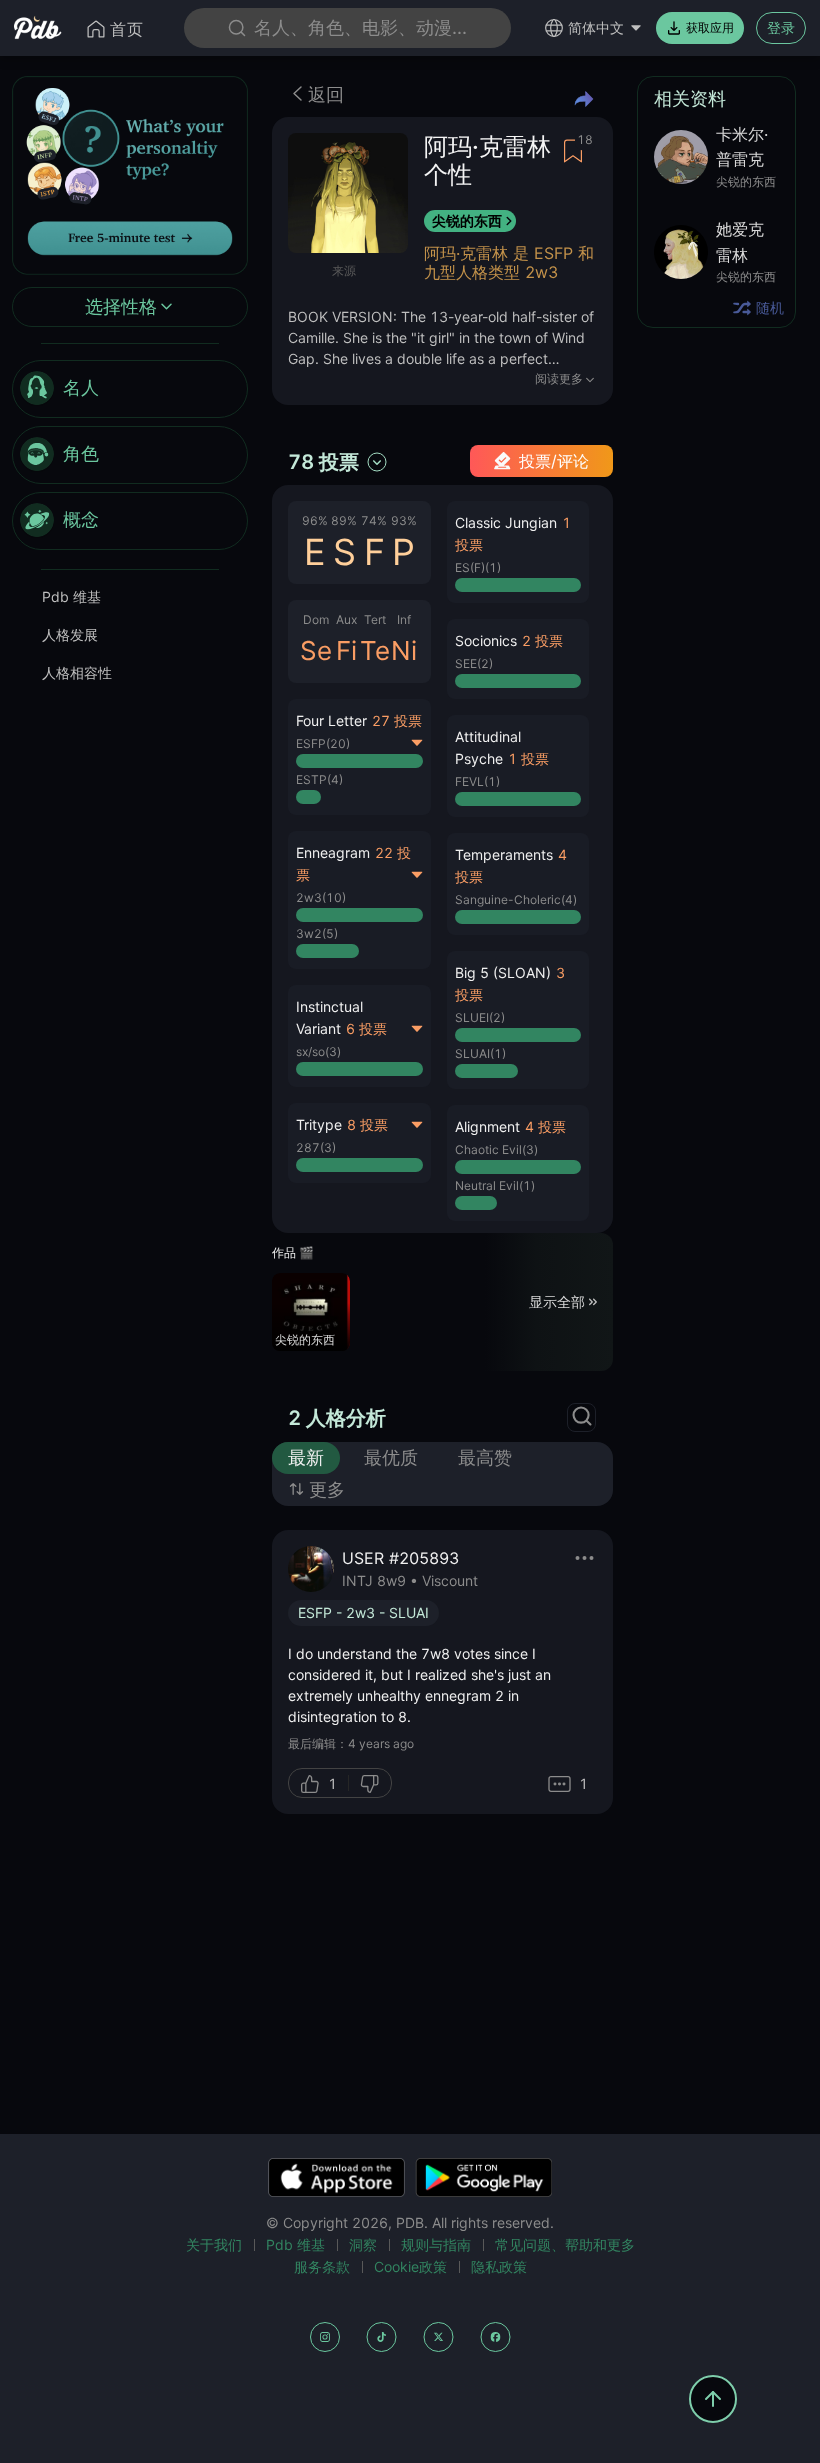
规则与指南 (436, 2244)
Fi (346, 650)
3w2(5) (317, 933)
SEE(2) (474, 663)
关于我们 (214, 2244)
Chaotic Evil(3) (496, 1149)
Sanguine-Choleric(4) (516, 899)
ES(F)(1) (478, 567)
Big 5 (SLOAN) (503, 972)
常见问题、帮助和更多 (565, 2244)
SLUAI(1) (480, 1053)
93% (404, 520)
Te (375, 650)
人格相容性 (77, 672)
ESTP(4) (319, 779)
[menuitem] (130, 389)
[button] (518, 552)
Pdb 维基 (71, 596)
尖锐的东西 (467, 220)
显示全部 (557, 1301)
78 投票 (323, 462)
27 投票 (397, 720)
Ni (404, 650)
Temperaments (504, 854)
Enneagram (333, 852)
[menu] (130, 455)
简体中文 (596, 27)
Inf (404, 619)
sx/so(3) (318, 1051)
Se (316, 650)
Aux (346, 619)
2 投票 (542, 640)
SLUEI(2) (480, 1017)
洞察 (363, 2244)
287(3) (316, 1147)
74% (374, 520)
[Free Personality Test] (130, 173)
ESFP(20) (323, 743)
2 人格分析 (337, 1418)
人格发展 (70, 634)
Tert (375, 619)
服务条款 (322, 2266)
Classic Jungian (506, 522)
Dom (316, 619)
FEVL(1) (477, 781)
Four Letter (331, 720)
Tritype (319, 1124)
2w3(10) (321, 897)
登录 (781, 27)
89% (344, 520)
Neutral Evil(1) (495, 1185)
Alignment (487, 1126)
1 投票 (528, 758)
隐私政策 (499, 2266)
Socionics (486, 640)
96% (315, 520)
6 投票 (366, 1028)
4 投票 (545, 1126)
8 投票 (367, 1124)
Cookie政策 (410, 2266)
